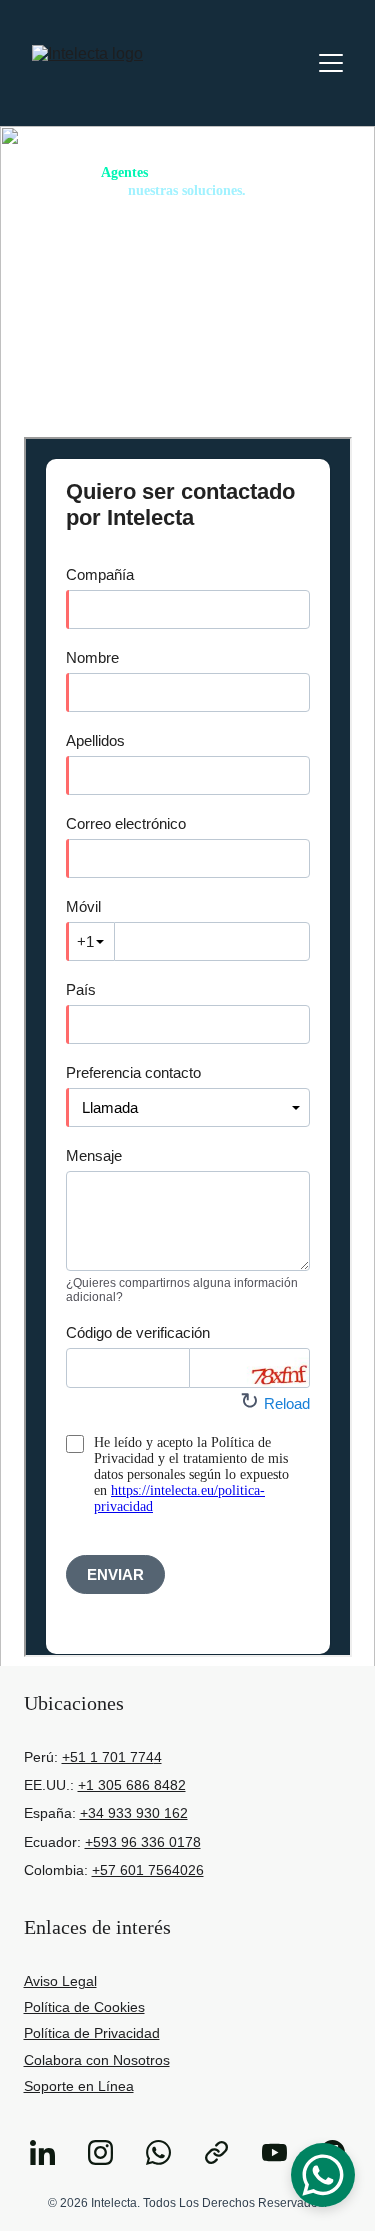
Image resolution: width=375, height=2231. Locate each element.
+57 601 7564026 (148, 1870)
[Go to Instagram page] (110, 2152)
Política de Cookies (84, 2007)
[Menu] (331, 63)
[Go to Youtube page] (284, 2152)
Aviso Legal (60, 1981)
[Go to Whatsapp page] (168, 2152)
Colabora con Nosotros (97, 2060)
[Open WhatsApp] (323, 2175)
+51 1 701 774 (108, 1757)
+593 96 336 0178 (143, 1842)
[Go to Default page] (226, 2152)
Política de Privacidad (92, 2033)
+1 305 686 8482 (132, 1785)
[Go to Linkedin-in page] (52, 2152)
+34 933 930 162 (134, 1813)
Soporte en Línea (79, 2086)
